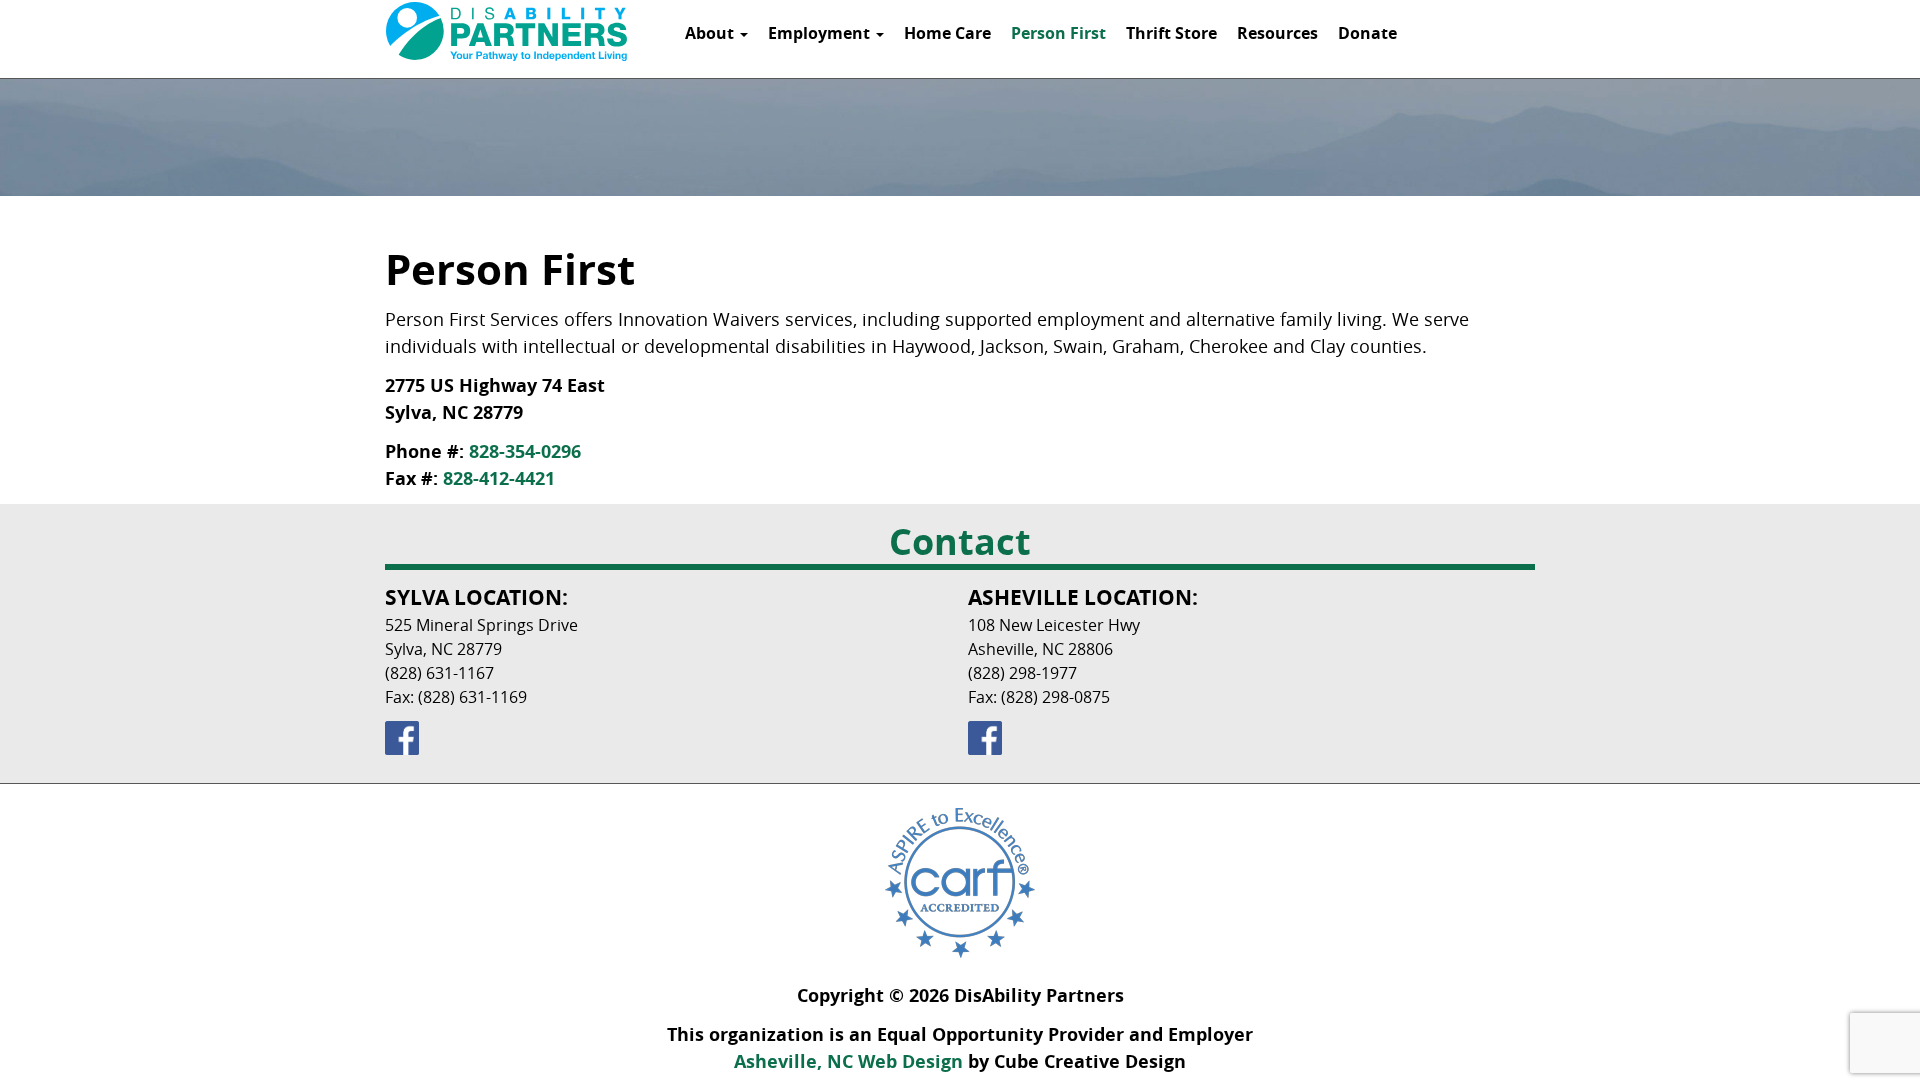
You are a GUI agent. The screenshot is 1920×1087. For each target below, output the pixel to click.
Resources (1277, 33)
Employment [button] (821, 33)
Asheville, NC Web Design (848, 1061)
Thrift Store (1171, 33)
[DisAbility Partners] (506, 31)
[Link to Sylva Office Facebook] (668, 738)
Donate (1367, 33)
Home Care (947, 33)
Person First (1058, 33)
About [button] (711, 33)
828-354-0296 (525, 451)
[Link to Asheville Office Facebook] (1251, 738)
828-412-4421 (499, 478)
